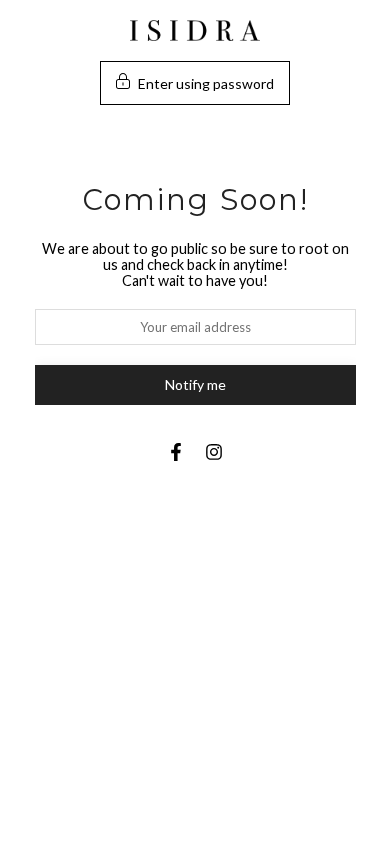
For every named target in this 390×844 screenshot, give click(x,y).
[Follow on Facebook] (176, 452)
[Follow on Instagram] (214, 452)
